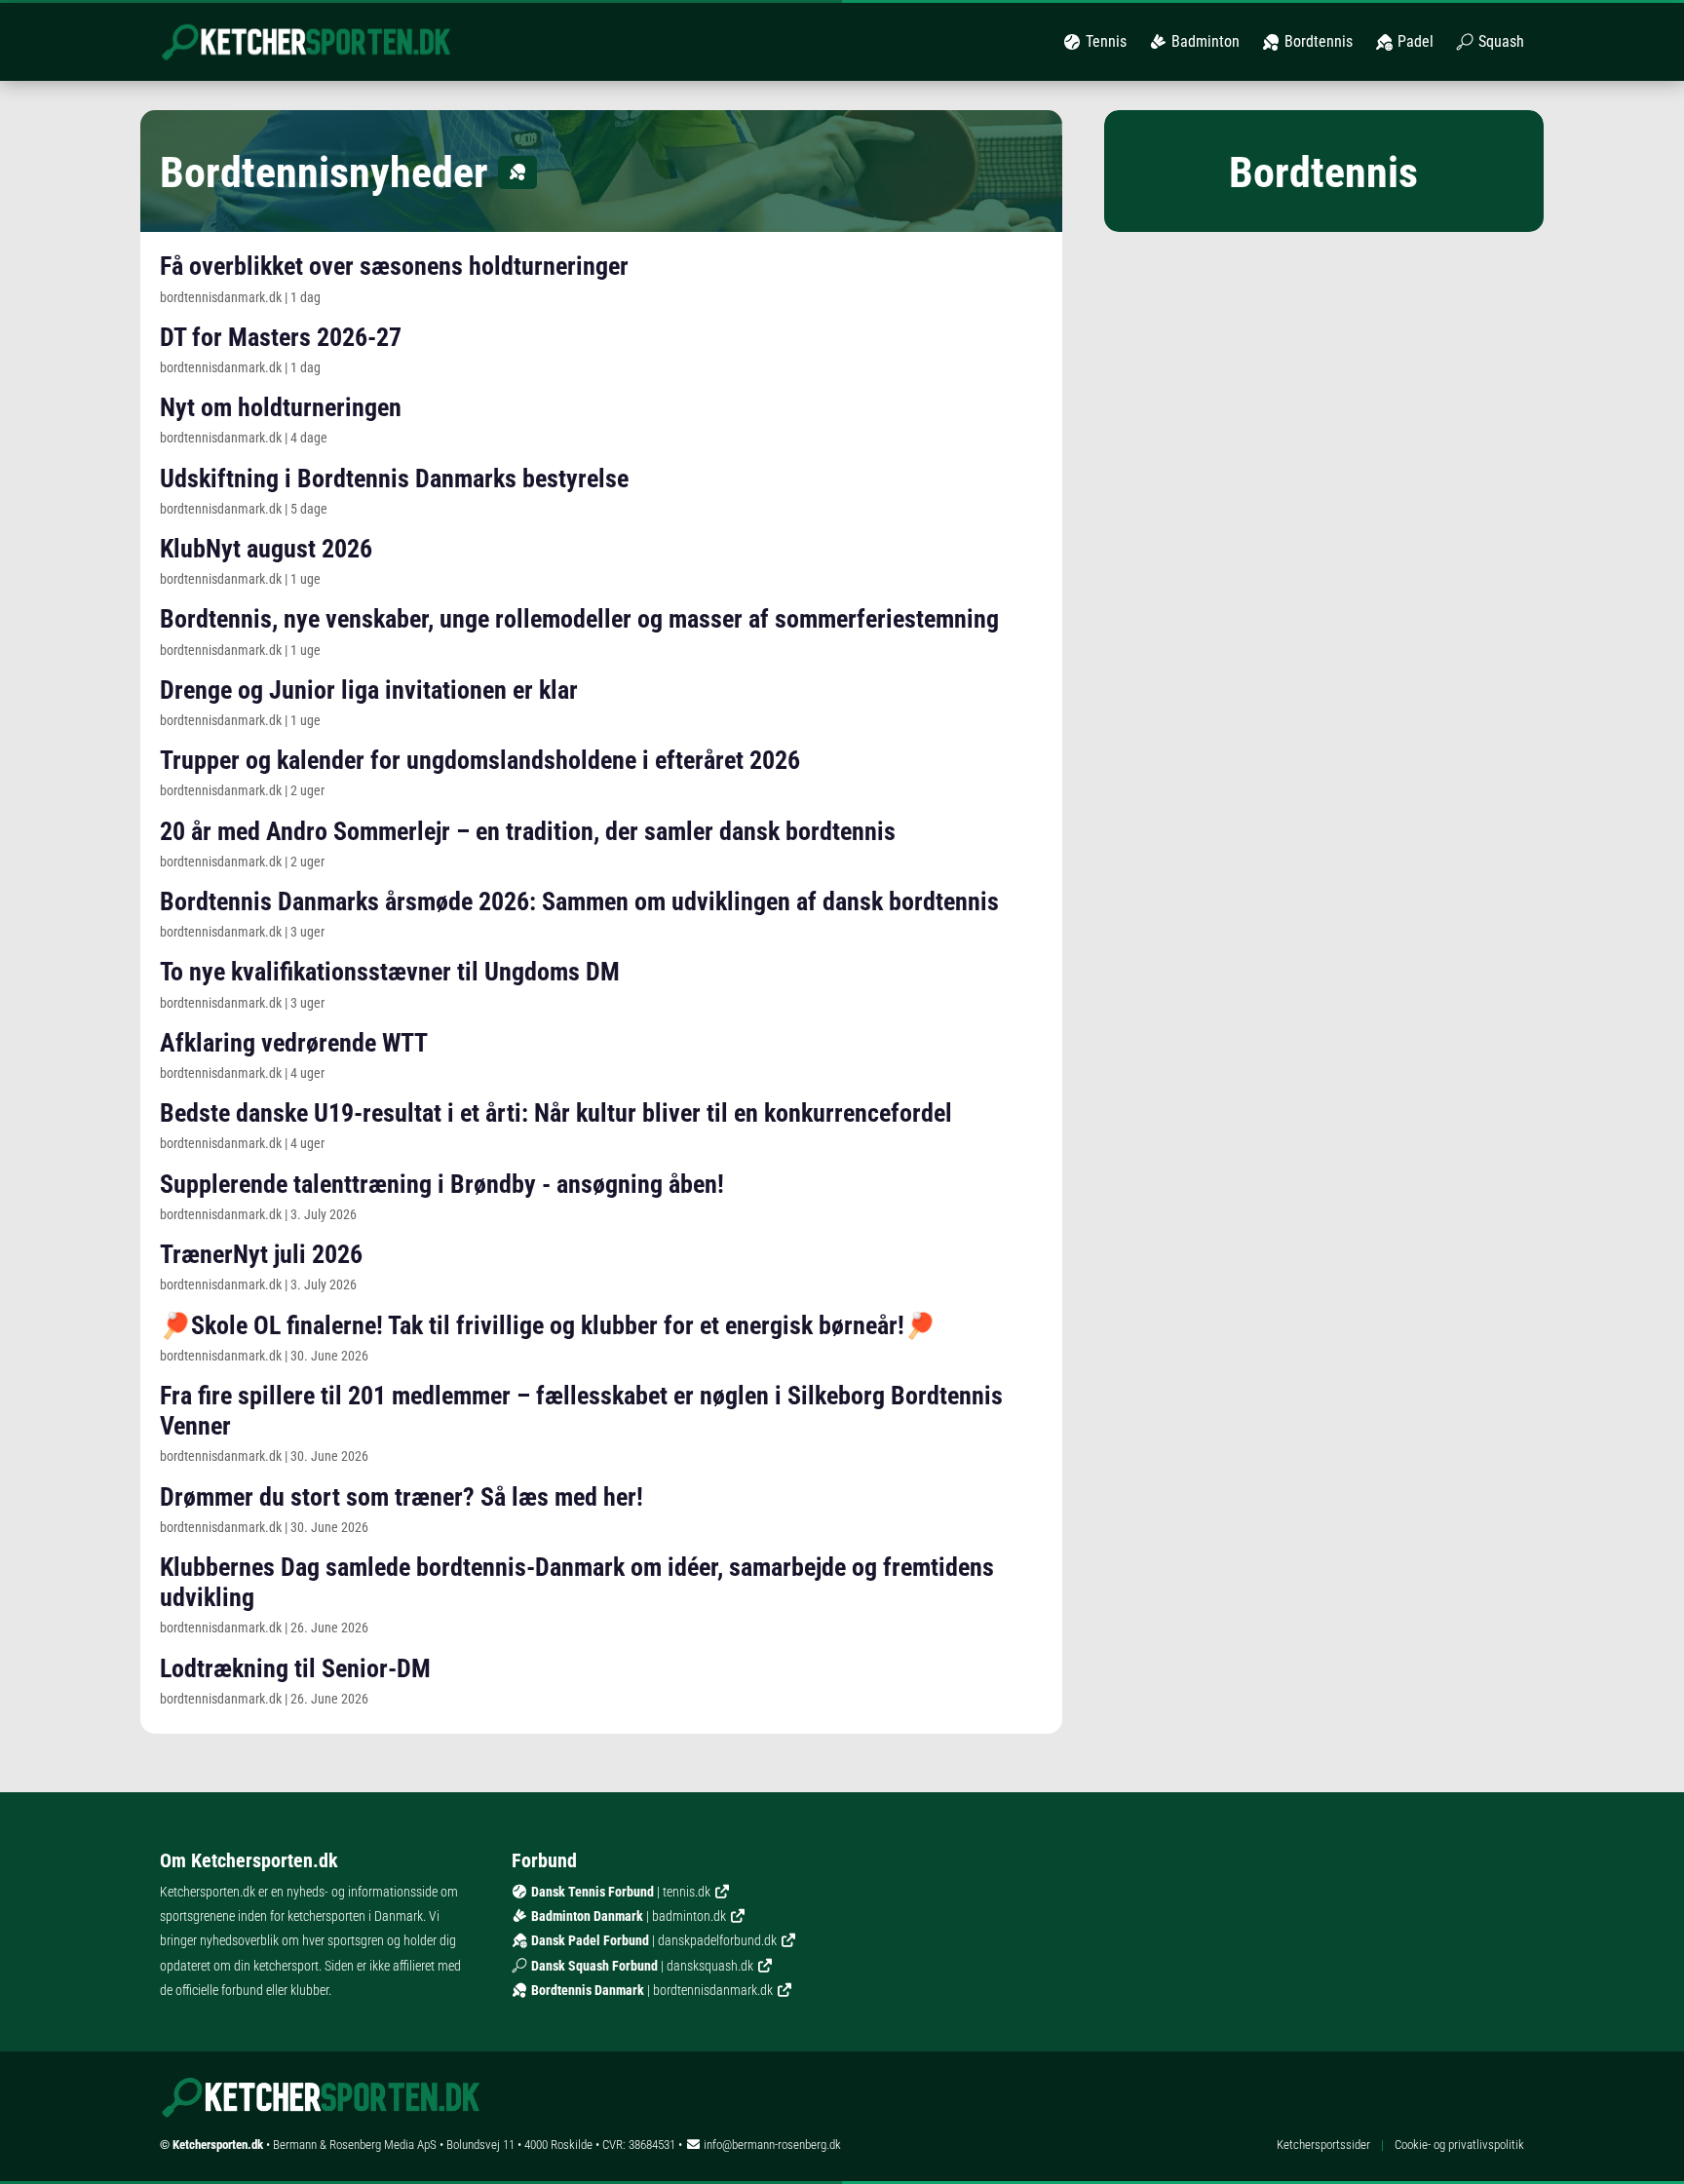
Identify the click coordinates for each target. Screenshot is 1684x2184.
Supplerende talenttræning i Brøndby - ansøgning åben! (442, 1184)
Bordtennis (1317, 41)
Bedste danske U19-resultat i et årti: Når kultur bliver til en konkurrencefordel (556, 1113)
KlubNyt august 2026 (266, 549)
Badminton (1204, 41)
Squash (1499, 41)
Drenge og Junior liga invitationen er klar (369, 690)
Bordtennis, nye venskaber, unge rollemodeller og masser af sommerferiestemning (579, 619)
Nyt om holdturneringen (281, 407)
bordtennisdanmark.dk (713, 1990)
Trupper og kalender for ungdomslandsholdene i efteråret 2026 (480, 760)
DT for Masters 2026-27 (281, 337)
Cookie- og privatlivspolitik (1459, 2145)
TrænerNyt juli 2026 (261, 1254)
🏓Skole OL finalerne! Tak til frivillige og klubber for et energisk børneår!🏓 (548, 1325)
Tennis (1104, 41)
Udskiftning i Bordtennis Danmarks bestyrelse (394, 479)
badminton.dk (689, 1916)
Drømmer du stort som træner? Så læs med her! (402, 1497)
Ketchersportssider (1323, 2145)
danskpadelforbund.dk (717, 1940)
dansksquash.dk (710, 1966)
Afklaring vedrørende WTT (294, 1043)
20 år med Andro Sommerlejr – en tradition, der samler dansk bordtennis (528, 831)
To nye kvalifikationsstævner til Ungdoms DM (390, 972)
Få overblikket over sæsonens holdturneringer (394, 266)
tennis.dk (687, 1892)
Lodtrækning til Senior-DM (295, 1668)
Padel (1414, 41)
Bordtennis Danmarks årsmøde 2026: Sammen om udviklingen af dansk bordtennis (579, 901)
